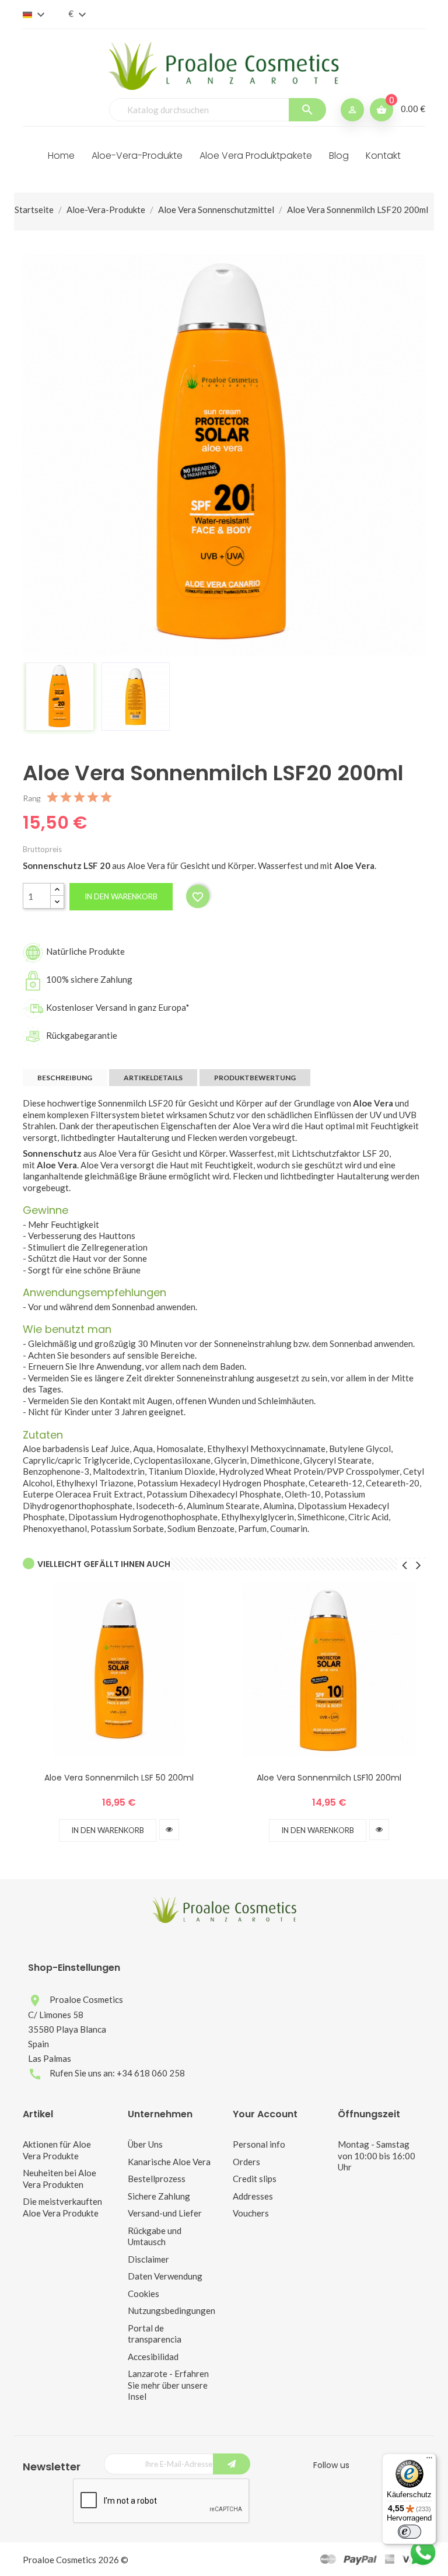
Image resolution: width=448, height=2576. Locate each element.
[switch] (409, 2532)
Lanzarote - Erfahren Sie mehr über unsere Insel (168, 2385)
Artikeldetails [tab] (153, 1078)
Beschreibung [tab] (65, 1078)
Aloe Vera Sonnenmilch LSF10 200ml (329, 1778)
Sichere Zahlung (159, 2196)
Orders (246, 2162)
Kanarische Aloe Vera (169, 2162)
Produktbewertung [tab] (255, 1078)
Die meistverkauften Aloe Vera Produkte (62, 2207)
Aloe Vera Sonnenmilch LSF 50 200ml (119, 1778)
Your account (265, 2114)
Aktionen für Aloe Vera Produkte (57, 2150)
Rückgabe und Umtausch (155, 2236)
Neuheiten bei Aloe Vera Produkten (60, 2179)
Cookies (143, 2294)
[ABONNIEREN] (232, 2464)
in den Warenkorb (108, 1830)
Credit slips (255, 2179)
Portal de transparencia (155, 2334)
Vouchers (251, 2213)
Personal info (259, 2144)
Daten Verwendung (165, 2276)
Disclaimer (148, 2259)
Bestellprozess (157, 2179)
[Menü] (429, 2460)
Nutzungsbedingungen (171, 2310)
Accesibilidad (153, 2357)
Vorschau (169, 1830)
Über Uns (145, 2144)
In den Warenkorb (121, 896)
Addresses (253, 2196)
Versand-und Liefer (165, 2213)
